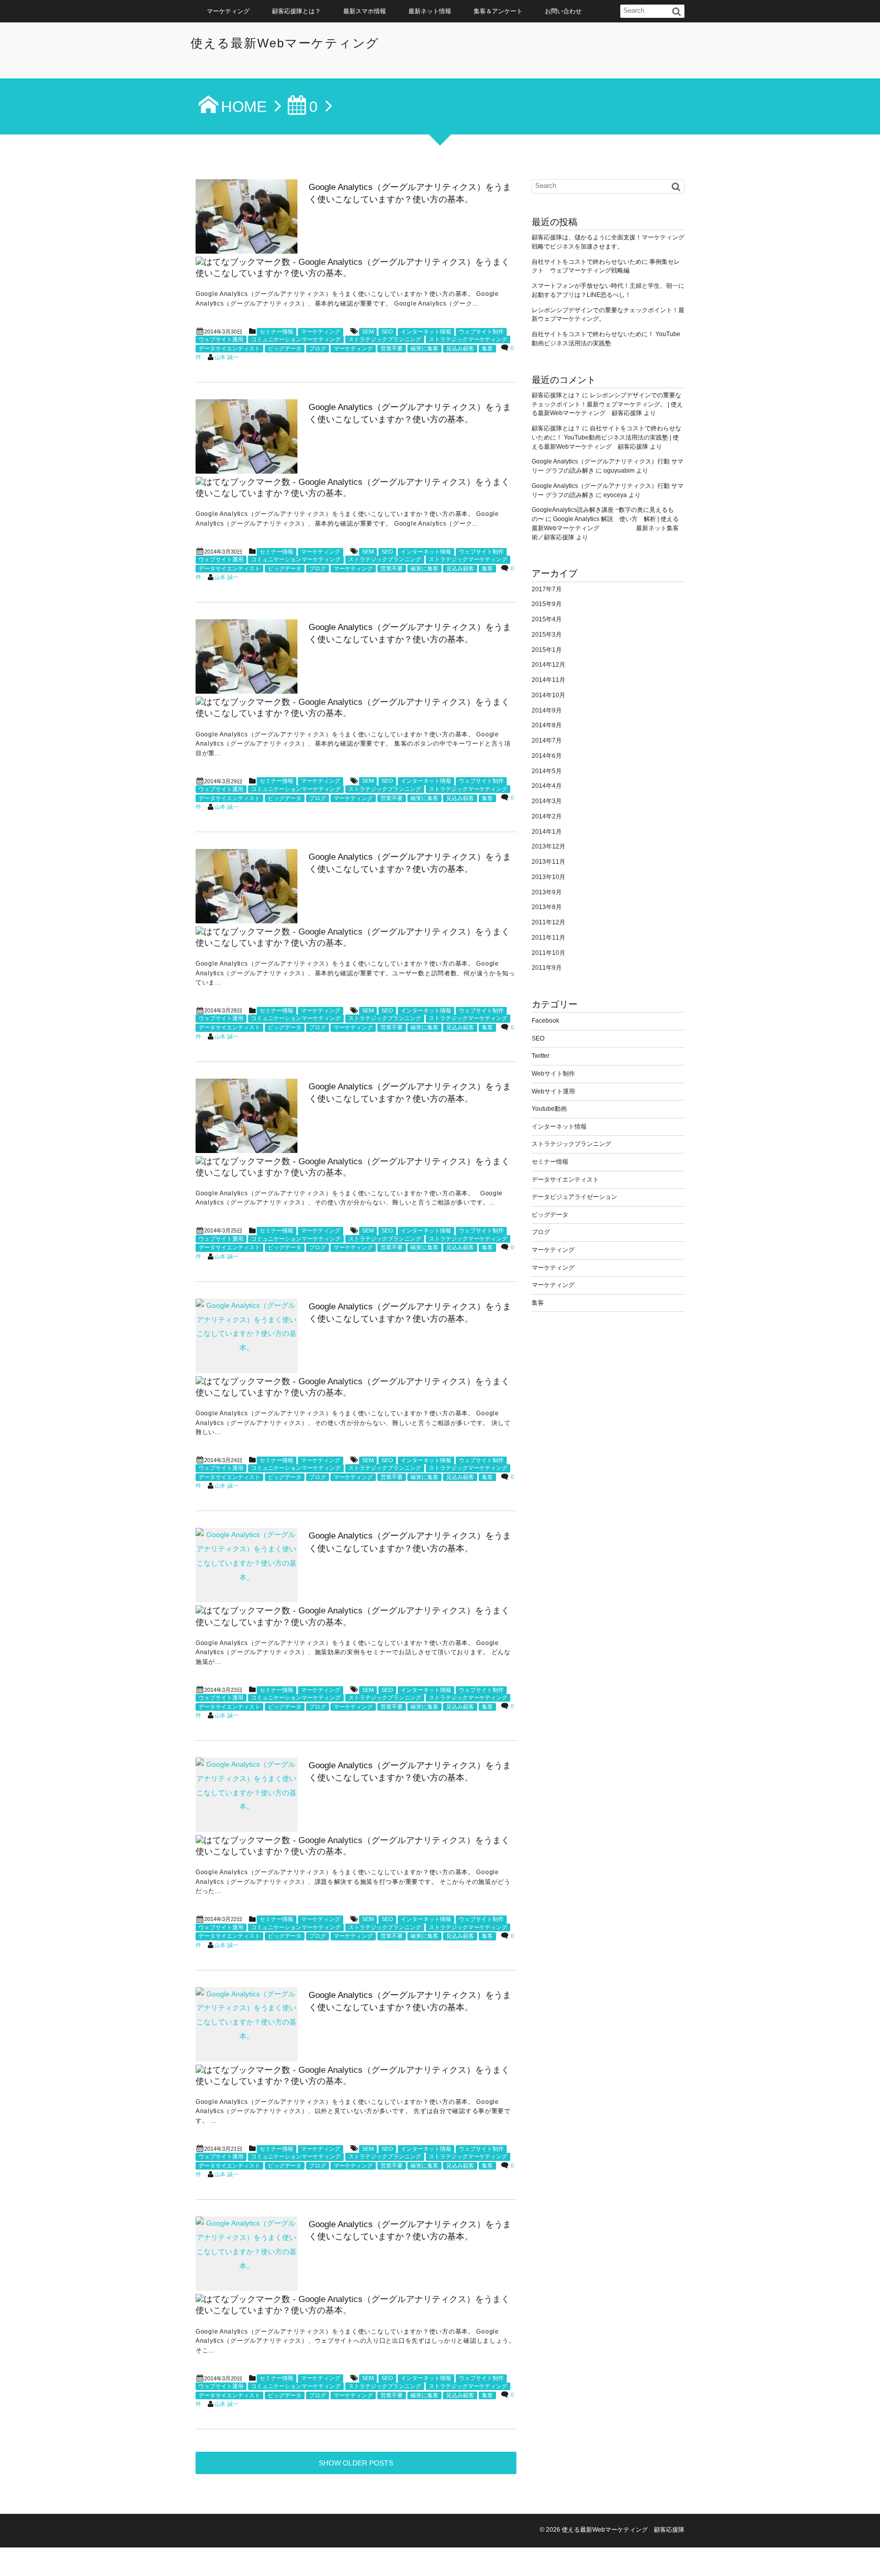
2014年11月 (548, 680)
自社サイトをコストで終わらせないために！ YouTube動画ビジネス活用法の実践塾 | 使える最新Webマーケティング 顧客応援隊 (607, 437)
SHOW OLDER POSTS (356, 2463)
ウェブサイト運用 (221, 339)
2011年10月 (548, 953)
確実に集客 (424, 348)
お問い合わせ (563, 11)
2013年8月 (547, 907)
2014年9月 (547, 710)
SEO (387, 332)
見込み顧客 (460, 348)
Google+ (868, 2551)
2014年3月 (547, 801)
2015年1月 (547, 650)
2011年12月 (548, 922)
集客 (487, 348)
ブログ (318, 348)
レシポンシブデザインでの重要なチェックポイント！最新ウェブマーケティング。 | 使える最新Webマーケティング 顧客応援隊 (607, 404)
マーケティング (228, 11)
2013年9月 (547, 892)
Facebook (545, 1021)
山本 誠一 (226, 357)
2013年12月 (548, 846)
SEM (368, 332)
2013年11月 (548, 862)
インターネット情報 (426, 332)
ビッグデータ (285, 348)
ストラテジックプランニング (385, 339)
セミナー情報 (277, 332)
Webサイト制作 (553, 1074)
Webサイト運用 (553, 1091)
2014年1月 (547, 832)
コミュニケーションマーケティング (296, 339)
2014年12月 (548, 665)
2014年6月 (547, 756)
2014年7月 (547, 741)
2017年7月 (547, 589)
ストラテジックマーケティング (468, 339)
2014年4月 (547, 786)
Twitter (541, 1056)
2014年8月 (547, 725)
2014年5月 (547, 771)
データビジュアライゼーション (574, 1197)
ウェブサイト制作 (481, 332)
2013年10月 (548, 877)
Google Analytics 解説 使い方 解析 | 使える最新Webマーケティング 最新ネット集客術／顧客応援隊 (605, 528)
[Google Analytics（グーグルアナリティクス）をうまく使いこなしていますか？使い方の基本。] (246, 216)
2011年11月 (548, 938)
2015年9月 (547, 604)
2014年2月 (547, 816)
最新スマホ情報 (365, 11)
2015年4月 (547, 619)
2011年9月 (547, 968)
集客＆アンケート (498, 11)
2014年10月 (548, 695)
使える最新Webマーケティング (285, 43)
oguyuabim (619, 471)
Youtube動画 (549, 1109)
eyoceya (615, 495)
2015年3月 (547, 635)
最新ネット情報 (430, 11)
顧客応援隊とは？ (296, 11)
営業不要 (392, 348)
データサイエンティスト (229, 348)
